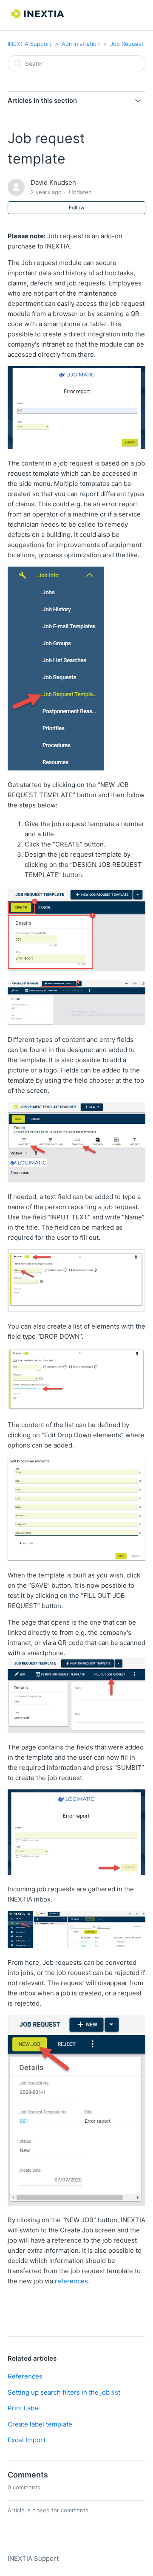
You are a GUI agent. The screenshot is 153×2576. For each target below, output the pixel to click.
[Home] (38, 19)
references (71, 2281)
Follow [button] (77, 207)
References (25, 2376)
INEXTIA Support (30, 44)
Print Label (24, 2408)
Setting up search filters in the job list (64, 2392)
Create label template (40, 2424)
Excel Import (27, 2440)
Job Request (127, 44)
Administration (81, 44)
